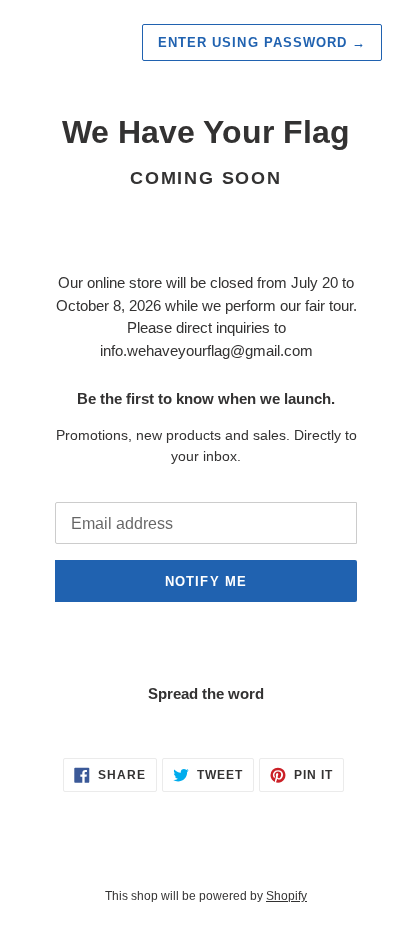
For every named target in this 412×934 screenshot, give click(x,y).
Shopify (286, 896)
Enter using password (262, 42)
